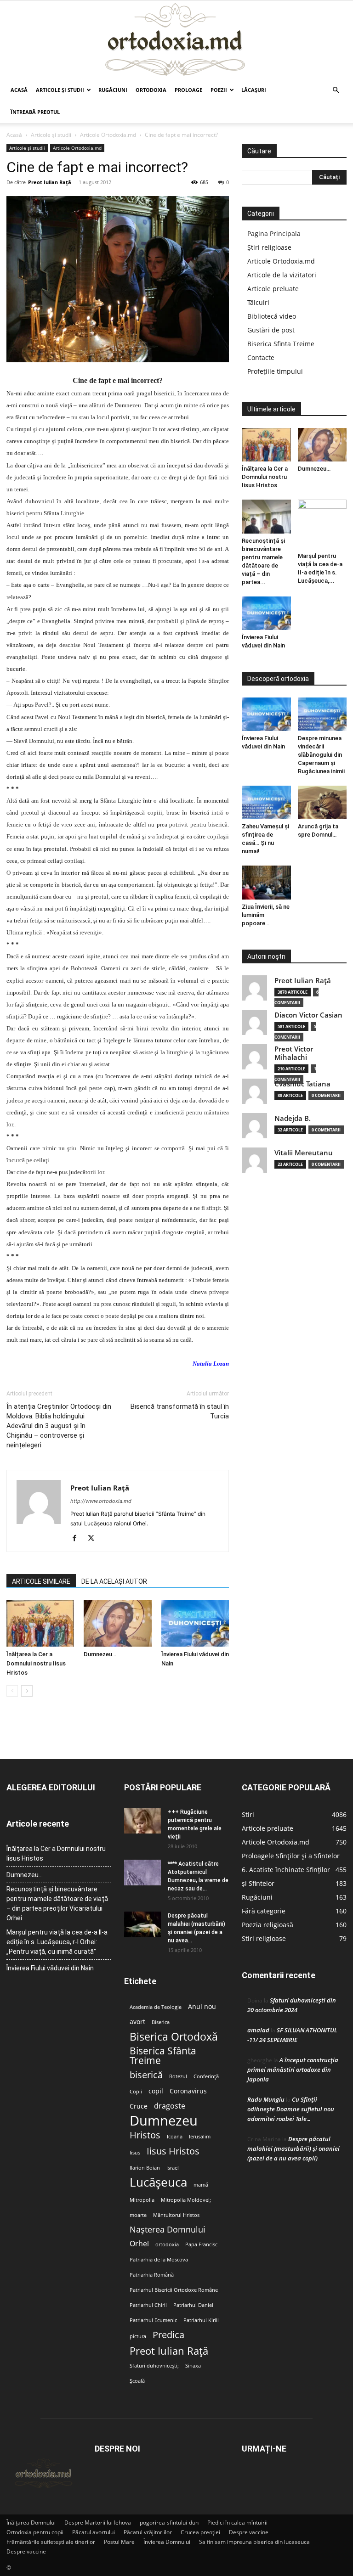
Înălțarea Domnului (31, 2523)
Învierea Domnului (167, 2542)
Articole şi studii (60, 90)
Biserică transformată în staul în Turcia (180, 1411)
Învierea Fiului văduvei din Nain (50, 1968)
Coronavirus (188, 2091)
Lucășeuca (158, 2182)
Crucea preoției (200, 2532)
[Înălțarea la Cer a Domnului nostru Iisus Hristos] (40, 1623)
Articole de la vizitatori (282, 275)
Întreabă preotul (35, 112)
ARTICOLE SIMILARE (41, 1581)
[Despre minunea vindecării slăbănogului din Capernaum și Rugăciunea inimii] (322, 714)
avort (137, 2022)
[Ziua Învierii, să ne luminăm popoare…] (266, 882)
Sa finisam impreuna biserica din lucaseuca (254, 2542)
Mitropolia (142, 2200)
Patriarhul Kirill (201, 2320)
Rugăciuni (113, 90)
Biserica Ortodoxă (174, 2037)
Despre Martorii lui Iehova (98, 2523)
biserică (146, 2075)
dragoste (170, 2106)
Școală (137, 2381)
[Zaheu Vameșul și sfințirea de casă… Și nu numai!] (266, 802)
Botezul (178, 2076)
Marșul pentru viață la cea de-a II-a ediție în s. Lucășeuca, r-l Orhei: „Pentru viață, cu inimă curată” (57, 1942)
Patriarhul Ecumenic (153, 2320)
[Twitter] (94, 1539)
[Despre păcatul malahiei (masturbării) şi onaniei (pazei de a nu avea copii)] (142, 1924)
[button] (336, 90)
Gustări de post (271, 330)
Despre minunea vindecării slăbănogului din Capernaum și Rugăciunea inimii (321, 755)
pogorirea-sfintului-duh (169, 2523)
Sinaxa (193, 2366)
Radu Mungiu (266, 2099)
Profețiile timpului (275, 371)
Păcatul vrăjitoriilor (148, 2532)
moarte (138, 2215)
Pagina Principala (274, 233)
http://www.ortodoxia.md (101, 1501)
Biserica (161, 2022)
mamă (201, 2185)
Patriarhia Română (152, 2275)
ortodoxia (167, 2244)
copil (156, 2091)
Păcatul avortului (94, 2532)
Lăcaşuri (254, 90)
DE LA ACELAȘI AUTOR (114, 1581)
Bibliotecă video (272, 316)
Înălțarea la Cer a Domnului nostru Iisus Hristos (36, 1663)
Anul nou (202, 2007)
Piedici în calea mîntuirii (237, 2523)
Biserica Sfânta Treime (163, 2056)
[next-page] (27, 1691)
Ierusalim (200, 2137)
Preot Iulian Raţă (50, 182)
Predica (168, 2335)
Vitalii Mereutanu (304, 1153)
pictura (138, 2336)
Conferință (206, 2076)
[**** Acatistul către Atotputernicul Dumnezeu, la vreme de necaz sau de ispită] (142, 1873)
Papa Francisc (201, 2244)
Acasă (19, 90)
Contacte (261, 357)
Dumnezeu (164, 2121)
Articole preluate (273, 289)
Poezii (219, 90)
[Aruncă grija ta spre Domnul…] (322, 802)
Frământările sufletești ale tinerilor (51, 2542)
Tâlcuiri (258, 302)
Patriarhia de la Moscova (159, 2260)
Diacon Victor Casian (308, 1015)
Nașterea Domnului (168, 2230)
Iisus (135, 2153)
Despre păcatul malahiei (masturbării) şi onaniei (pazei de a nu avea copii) (293, 2149)
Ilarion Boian (145, 2168)
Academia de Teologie (156, 2007)
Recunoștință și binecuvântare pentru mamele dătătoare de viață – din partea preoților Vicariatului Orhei (57, 1904)
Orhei (139, 2244)
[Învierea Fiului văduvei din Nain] (195, 1623)
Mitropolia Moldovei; (186, 2200)
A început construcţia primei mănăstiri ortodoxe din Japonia (293, 2070)
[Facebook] (78, 1539)
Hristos (145, 2135)
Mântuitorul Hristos (176, 2215)
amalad (258, 2030)
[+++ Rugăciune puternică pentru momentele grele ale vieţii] (142, 1821)
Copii (136, 2092)
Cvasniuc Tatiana (302, 1084)
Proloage (188, 90)
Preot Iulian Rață (169, 2351)
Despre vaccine (249, 2532)
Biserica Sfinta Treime (281, 344)
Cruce (139, 2106)
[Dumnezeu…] (117, 1623)
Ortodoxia (151, 90)
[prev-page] (12, 1691)
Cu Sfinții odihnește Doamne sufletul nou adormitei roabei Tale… (291, 2109)
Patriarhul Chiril (148, 2305)
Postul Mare (119, 2542)
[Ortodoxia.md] (176, 40)
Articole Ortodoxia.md (108, 135)
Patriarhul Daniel (193, 2305)
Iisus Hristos (173, 2151)
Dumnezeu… (100, 1654)
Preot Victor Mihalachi (294, 1053)
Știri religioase (269, 247)
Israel (173, 2168)
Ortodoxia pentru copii (35, 2532)
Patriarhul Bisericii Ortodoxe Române (174, 2290)
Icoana (175, 2137)
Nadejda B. (293, 1118)
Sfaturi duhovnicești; (154, 2366)
